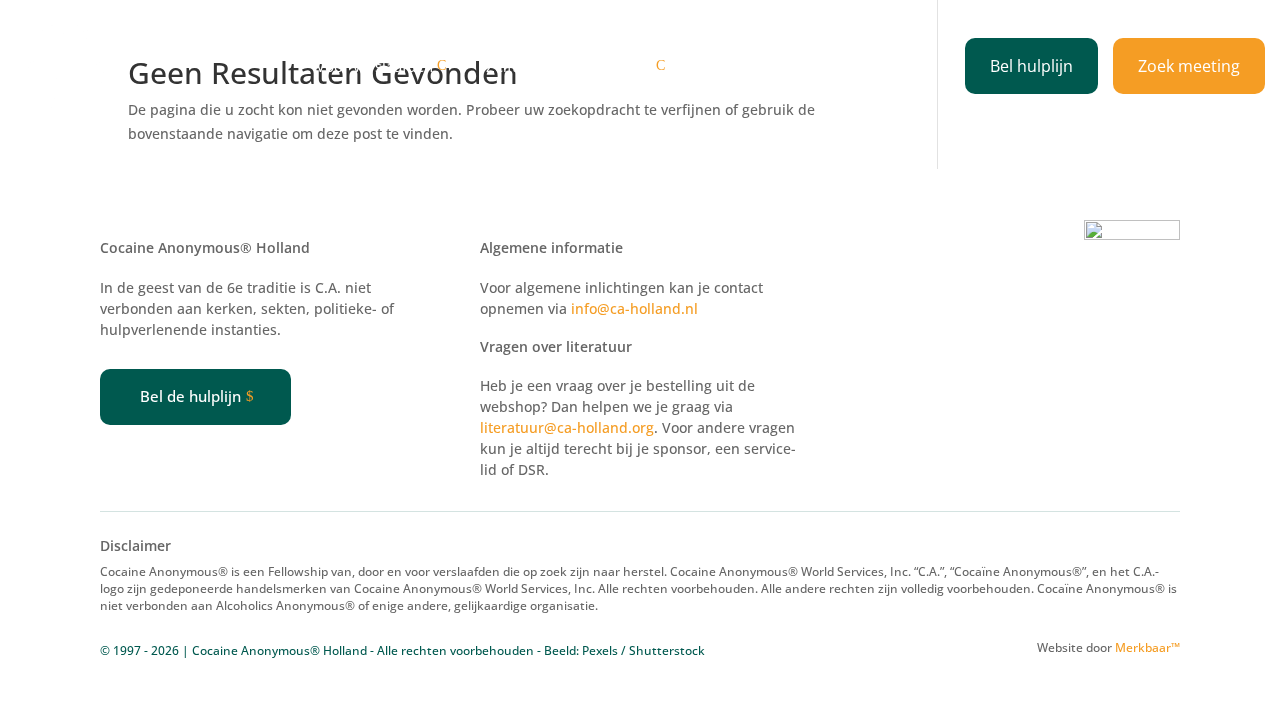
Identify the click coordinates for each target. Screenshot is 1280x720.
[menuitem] (386, 66)
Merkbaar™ (1147, 647)
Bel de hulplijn (190, 396)
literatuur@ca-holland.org (567, 427)
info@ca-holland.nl (634, 308)
